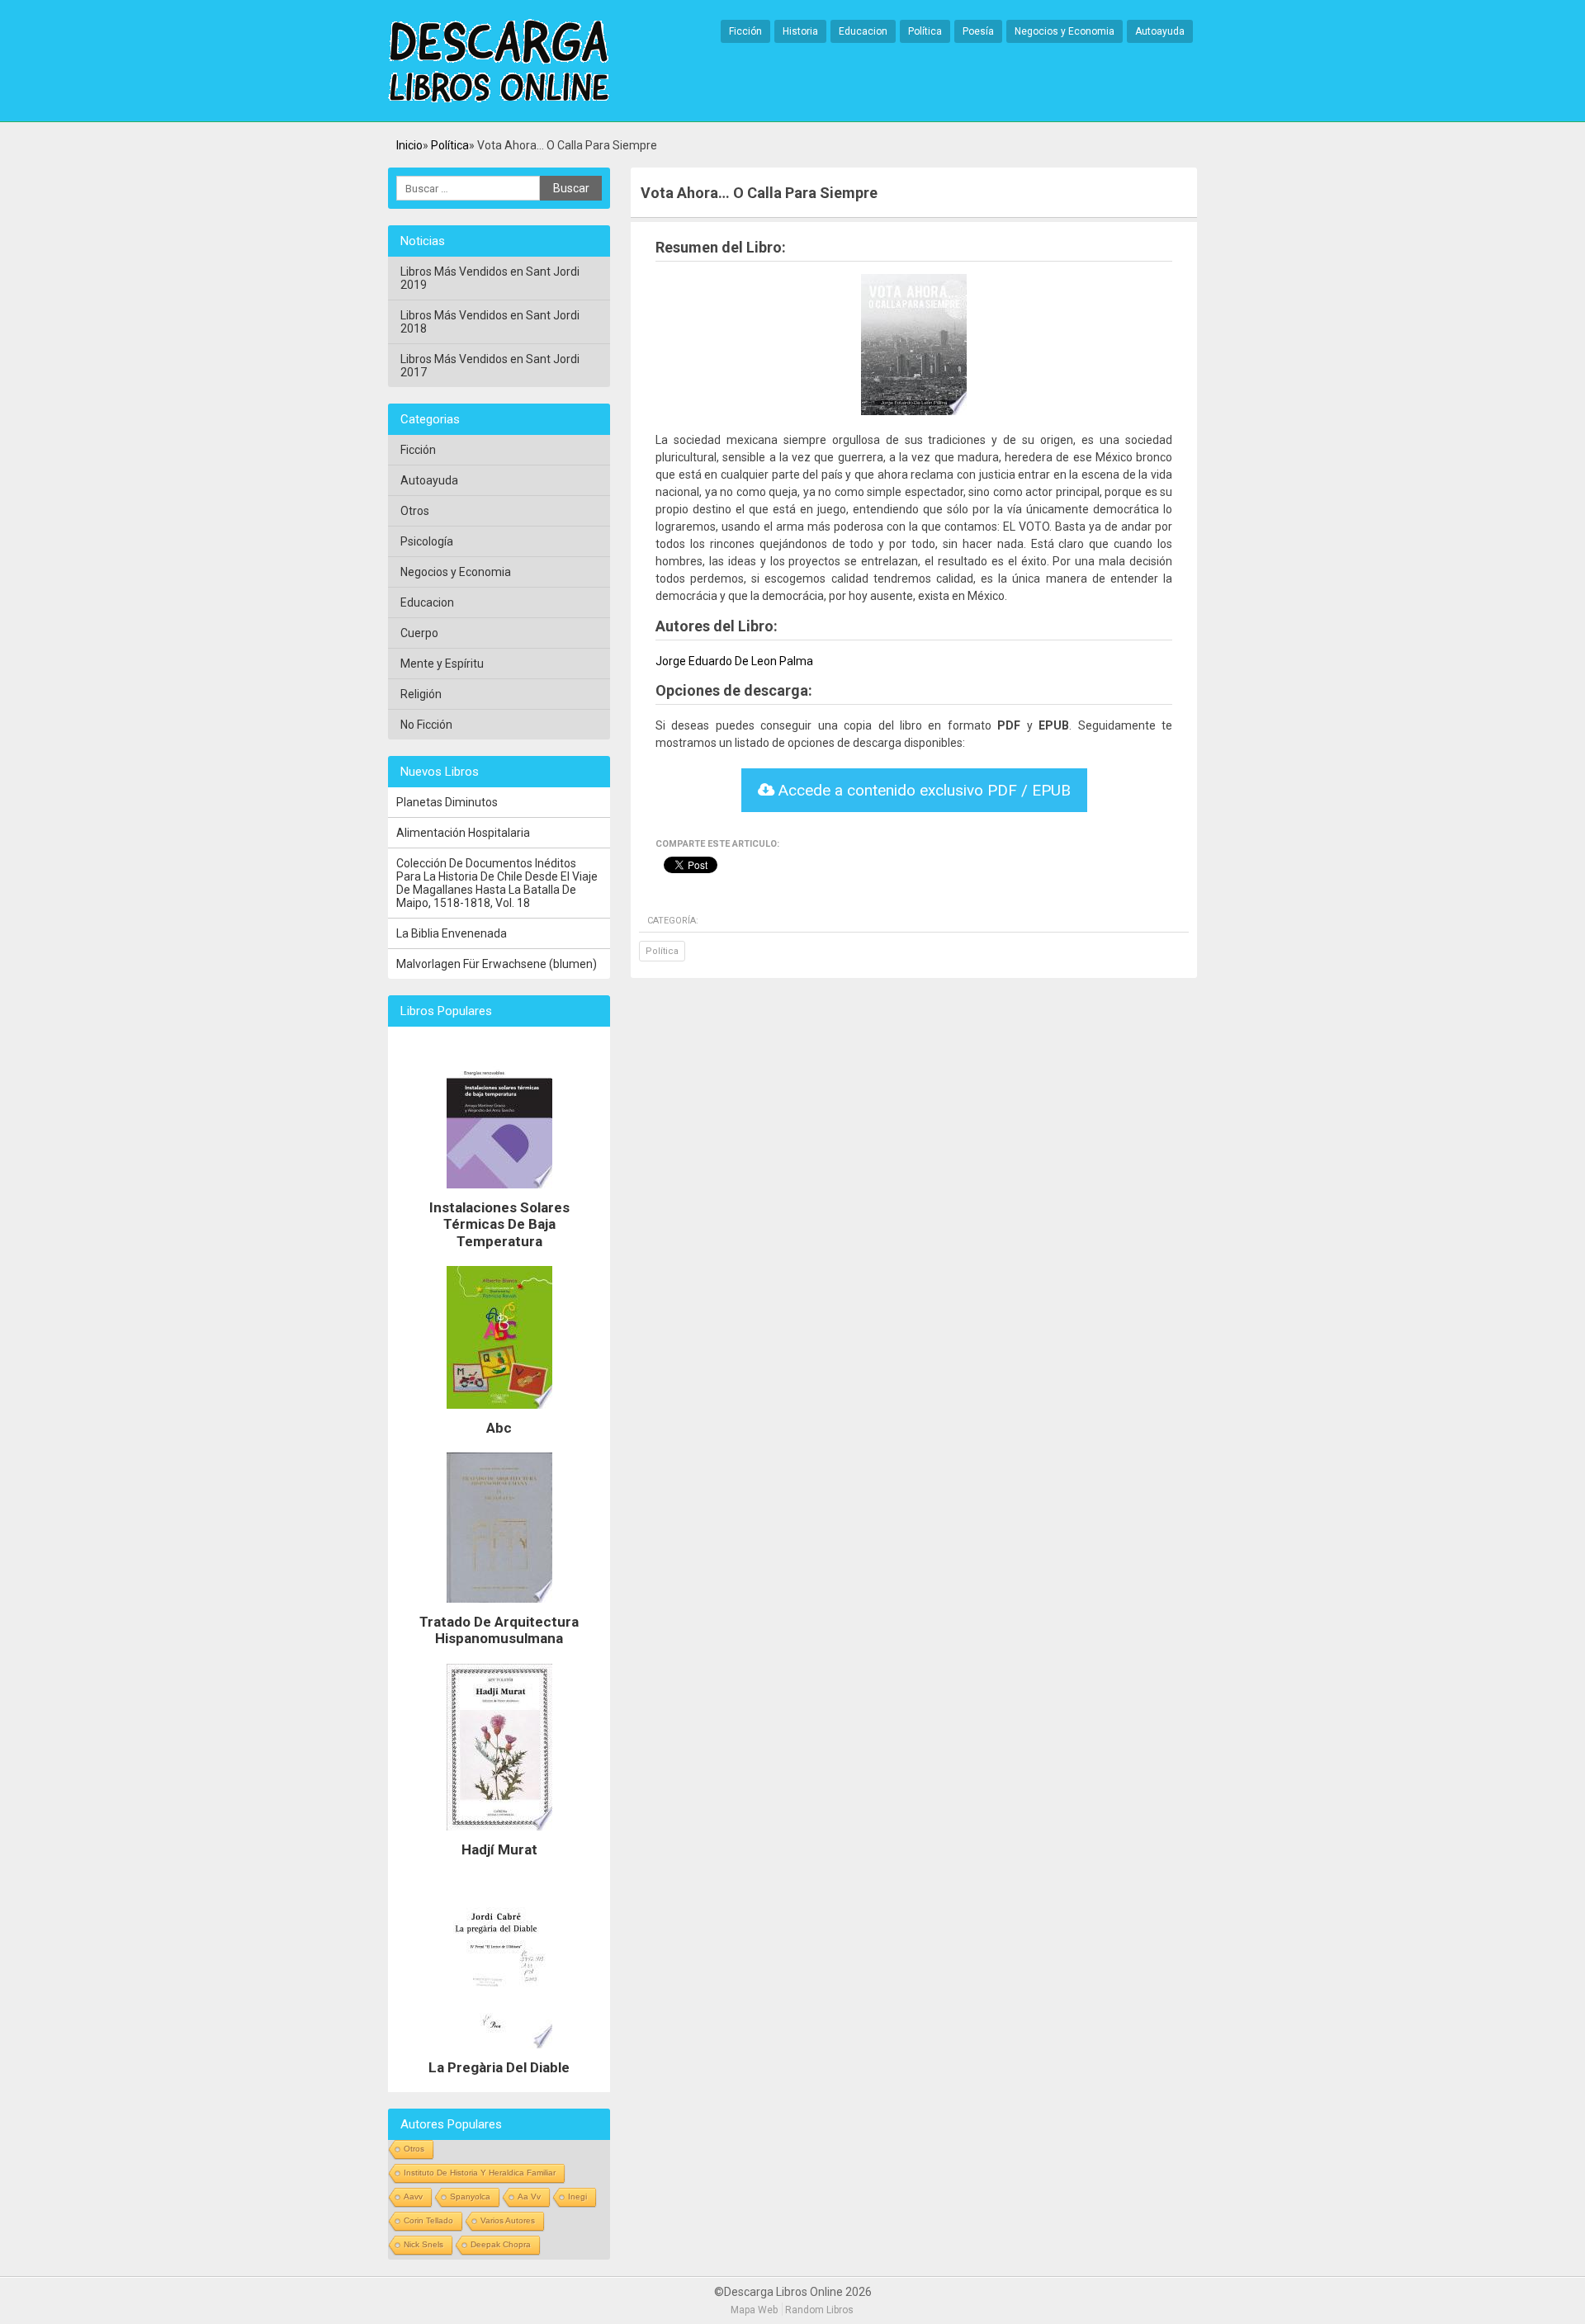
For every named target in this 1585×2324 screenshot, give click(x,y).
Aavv (413, 2196)
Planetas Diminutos (447, 802)
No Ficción (426, 725)
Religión (421, 694)
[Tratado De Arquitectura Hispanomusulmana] (499, 1607)
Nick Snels (423, 2244)
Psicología (427, 541)
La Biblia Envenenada (452, 933)
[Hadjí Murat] (499, 1835)
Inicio (409, 145)
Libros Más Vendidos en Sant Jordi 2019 (490, 278)
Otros (415, 511)
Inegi (577, 2196)
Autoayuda (1160, 31)
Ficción (745, 31)
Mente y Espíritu (442, 664)
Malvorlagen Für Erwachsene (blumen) (497, 964)
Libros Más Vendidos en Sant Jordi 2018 (490, 322)
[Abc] (499, 1413)
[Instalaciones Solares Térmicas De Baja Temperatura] (499, 1193)
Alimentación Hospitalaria (463, 833)
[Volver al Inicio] (499, 62)
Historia (800, 31)
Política (925, 31)
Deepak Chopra (501, 2244)
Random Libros (819, 2310)
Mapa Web (754, 2310)
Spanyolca (470, 2196)
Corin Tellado (428, 2220)
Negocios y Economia (1065, 31)
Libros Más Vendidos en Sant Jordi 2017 (490, 366)
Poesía (978, 31)
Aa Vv (529, 2196)
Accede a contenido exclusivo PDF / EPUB (923, 790)
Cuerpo (419, 633)
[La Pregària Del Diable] (499, 2052)
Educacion (863, 31)
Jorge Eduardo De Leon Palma (734, 661)
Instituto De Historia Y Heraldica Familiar (480, 2173)
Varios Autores (508, 2220)
